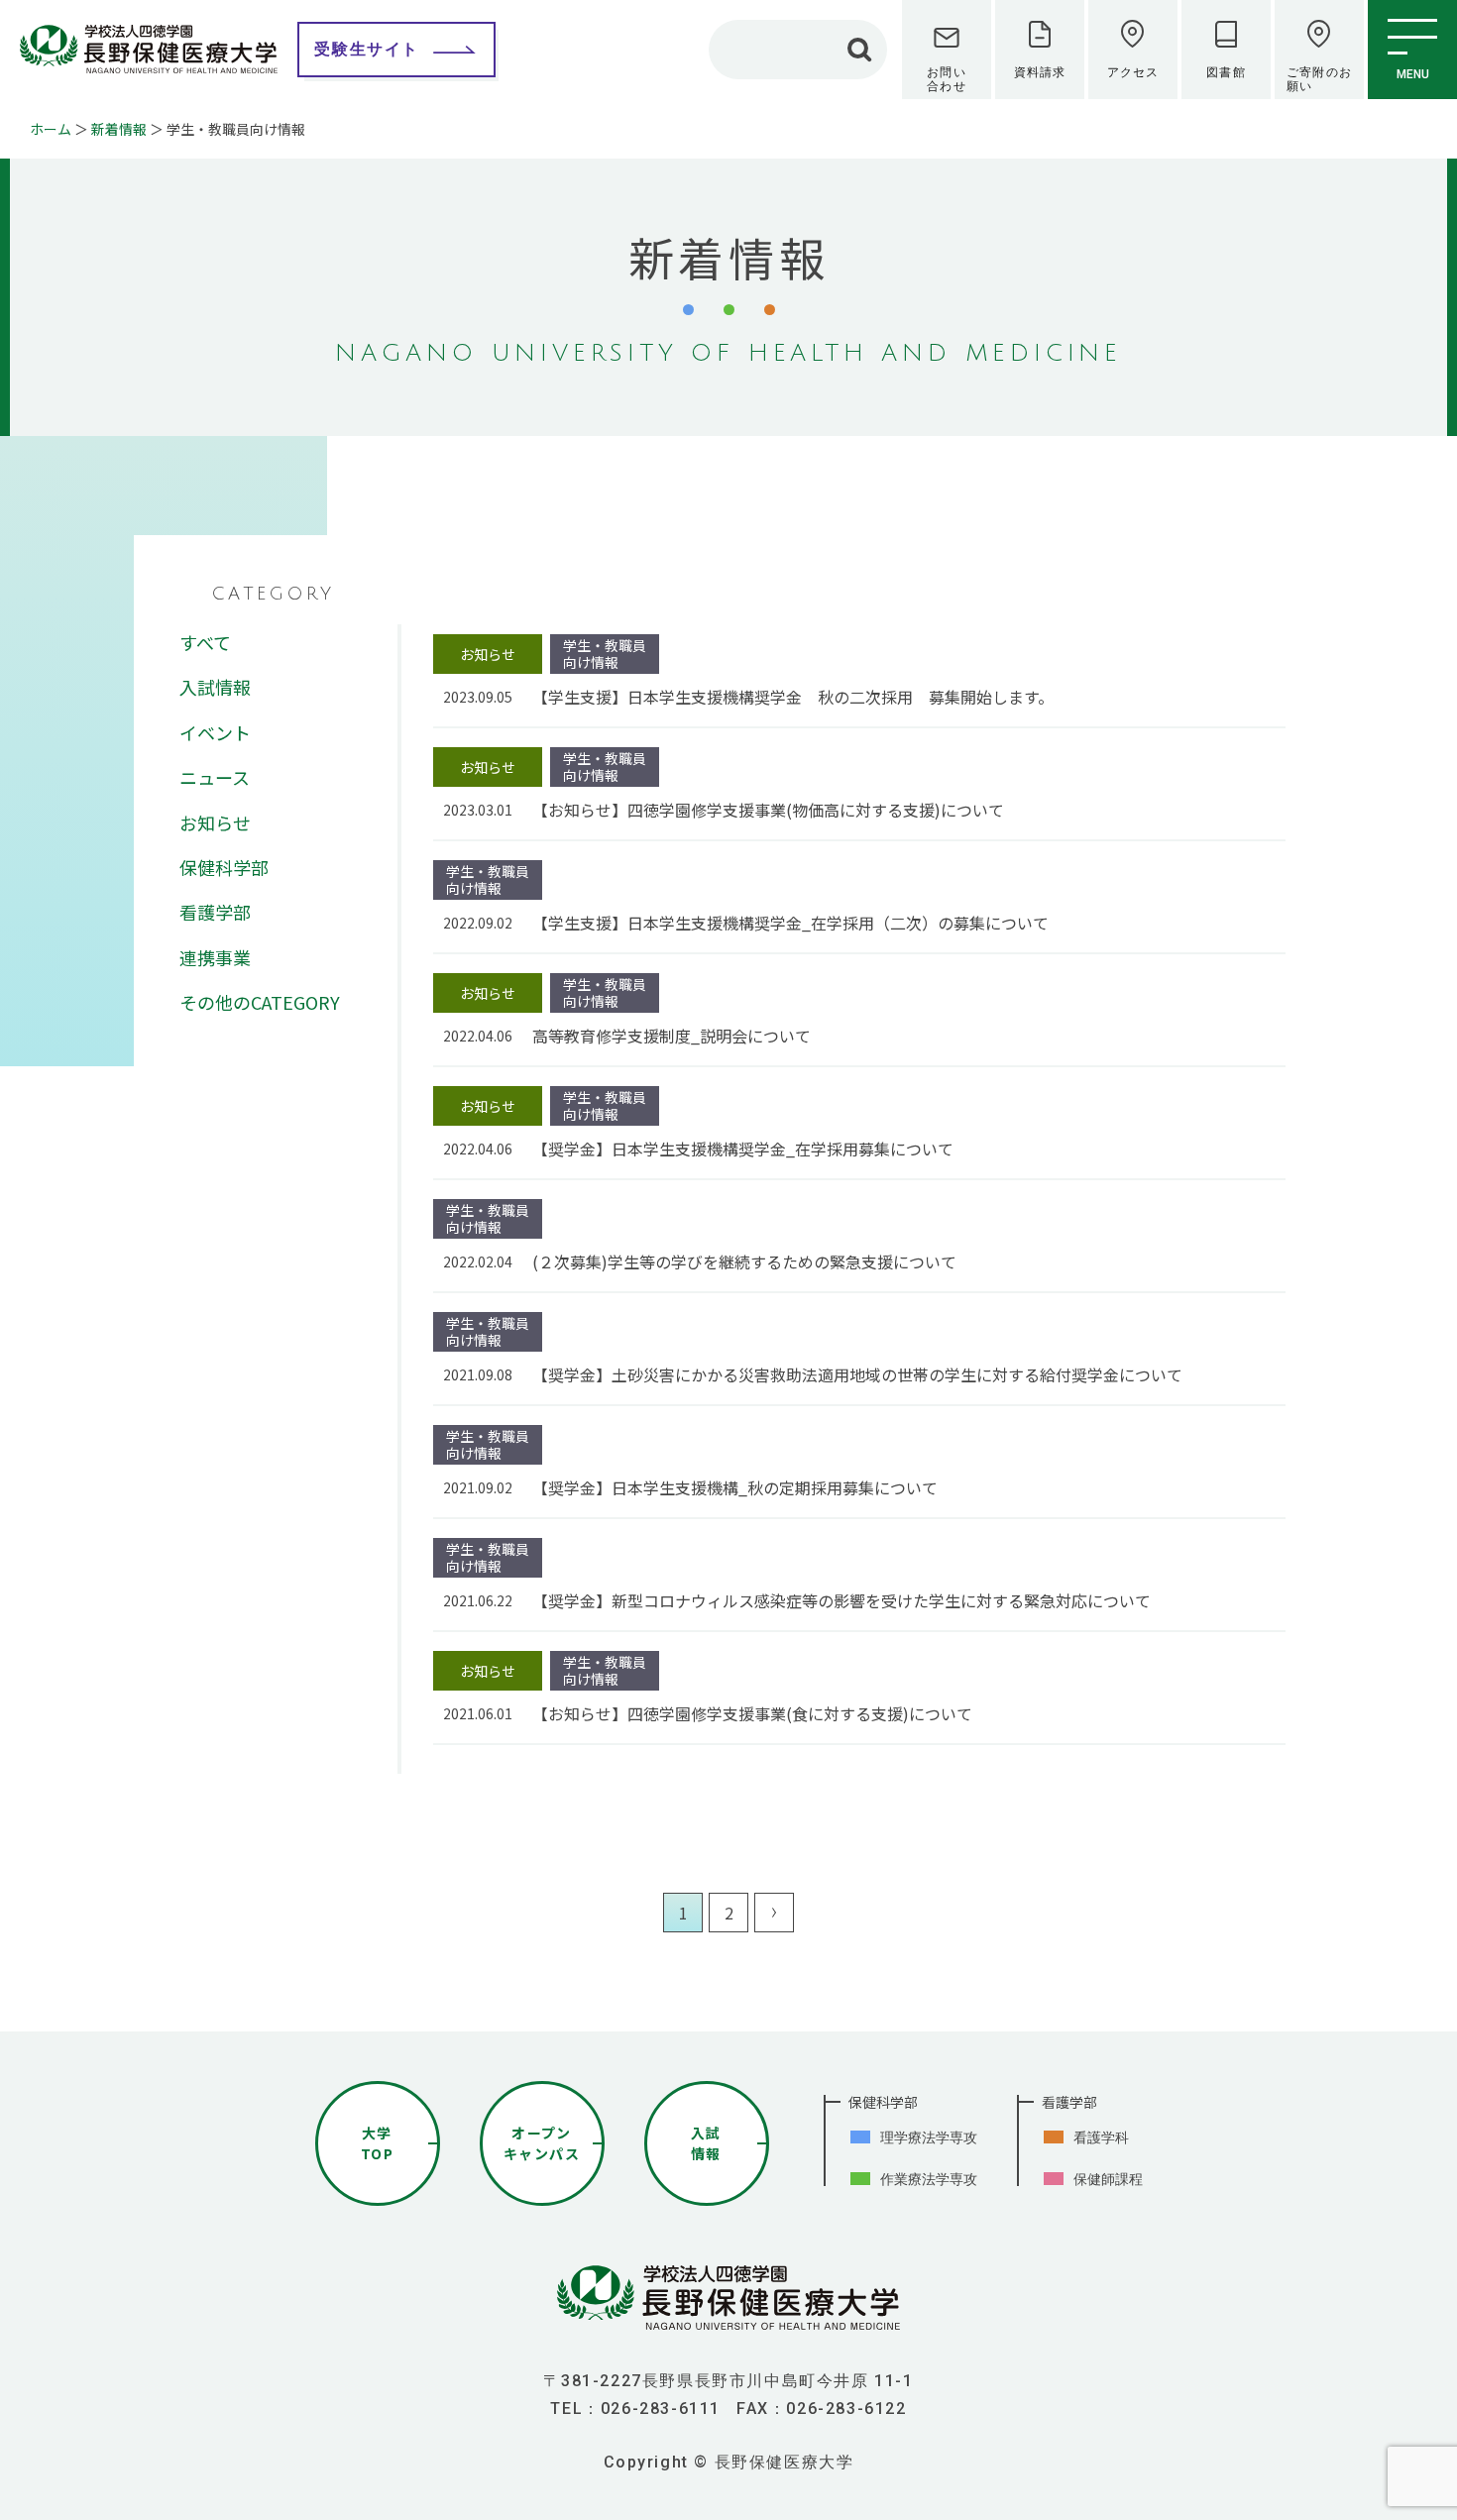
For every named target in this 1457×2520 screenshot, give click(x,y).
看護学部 (215, 912)
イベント (215, 732)
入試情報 (215, 687)
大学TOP (377, 2143)
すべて (205, 642)
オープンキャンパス (542, 2143)
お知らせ (215, 822)
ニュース (215, 777)
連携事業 (215, 957)
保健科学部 (224, 867)
